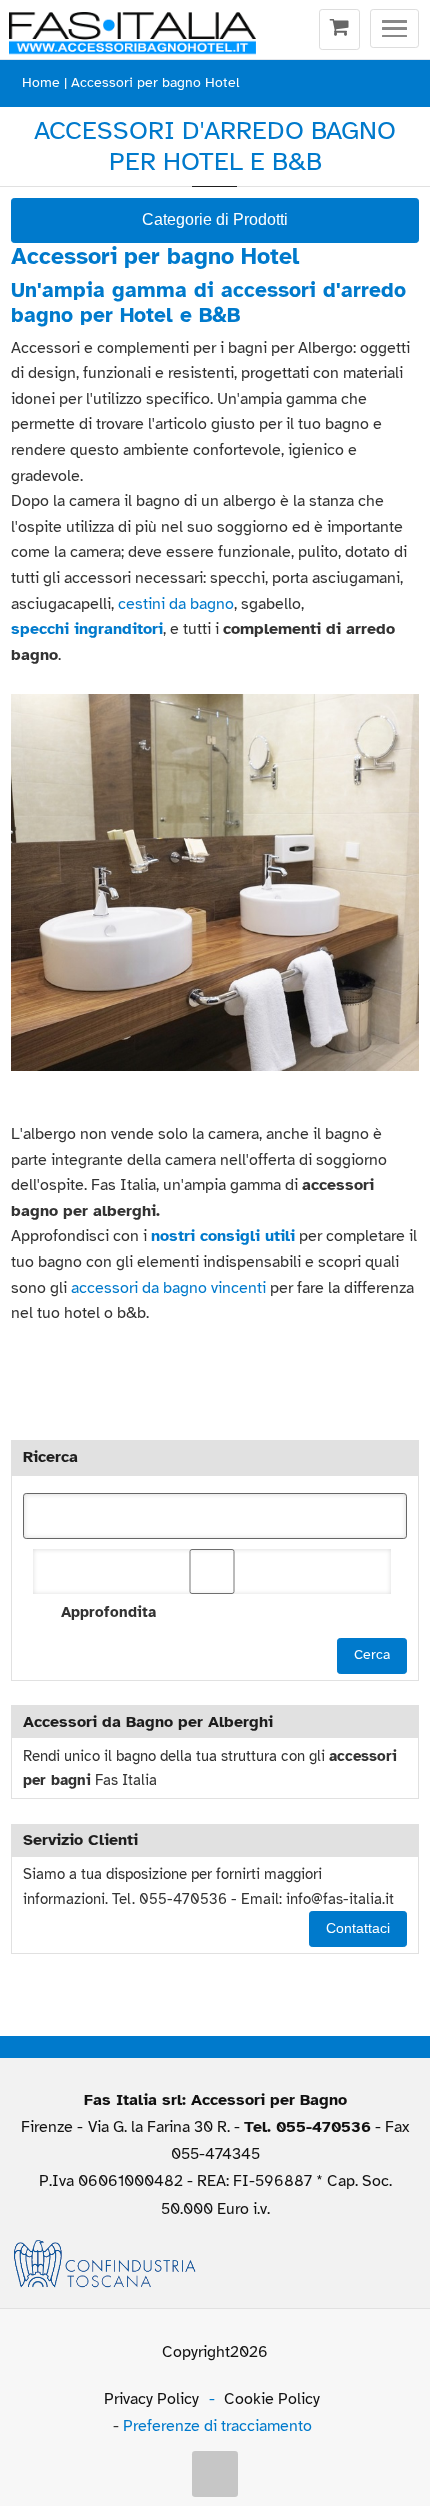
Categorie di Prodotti (215, 219)
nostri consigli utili (223, 1236)
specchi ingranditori (87, 629)
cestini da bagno (176, 604)
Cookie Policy (272, 2399)
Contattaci (358, 1928)
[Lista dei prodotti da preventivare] (339, 30)
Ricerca (50, 1457)
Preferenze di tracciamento (217, 2426)
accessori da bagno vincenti (168, 1288)
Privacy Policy (151, 2399)
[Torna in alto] (215, 2474)
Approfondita (108, 1612)
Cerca (372, 1654)
